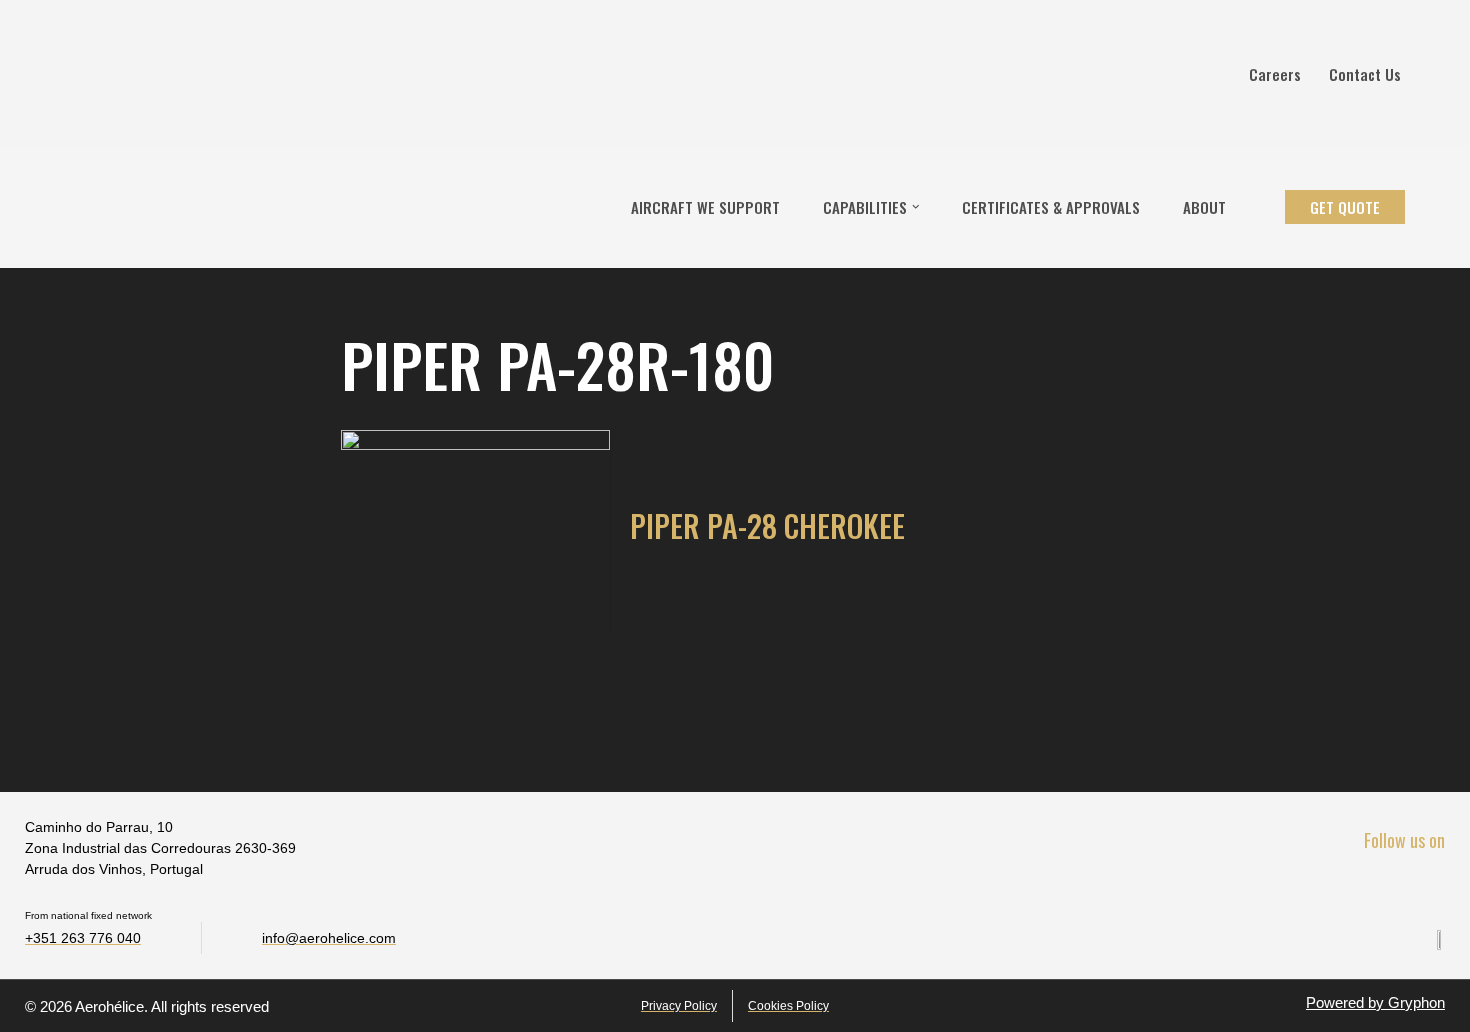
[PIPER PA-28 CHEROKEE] (475, 531)
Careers (1275, 74)
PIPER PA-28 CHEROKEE (767, 525)
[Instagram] (1428, 885)
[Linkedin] (1386, 885)
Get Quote (1345, 207)
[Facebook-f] (1344, 885)
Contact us (1365, 74)
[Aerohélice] (77, 207)
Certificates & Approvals (1051, 207)
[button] (916, 207)
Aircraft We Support (705, 207)
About (1204, 207)
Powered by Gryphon (1375, 1002)
